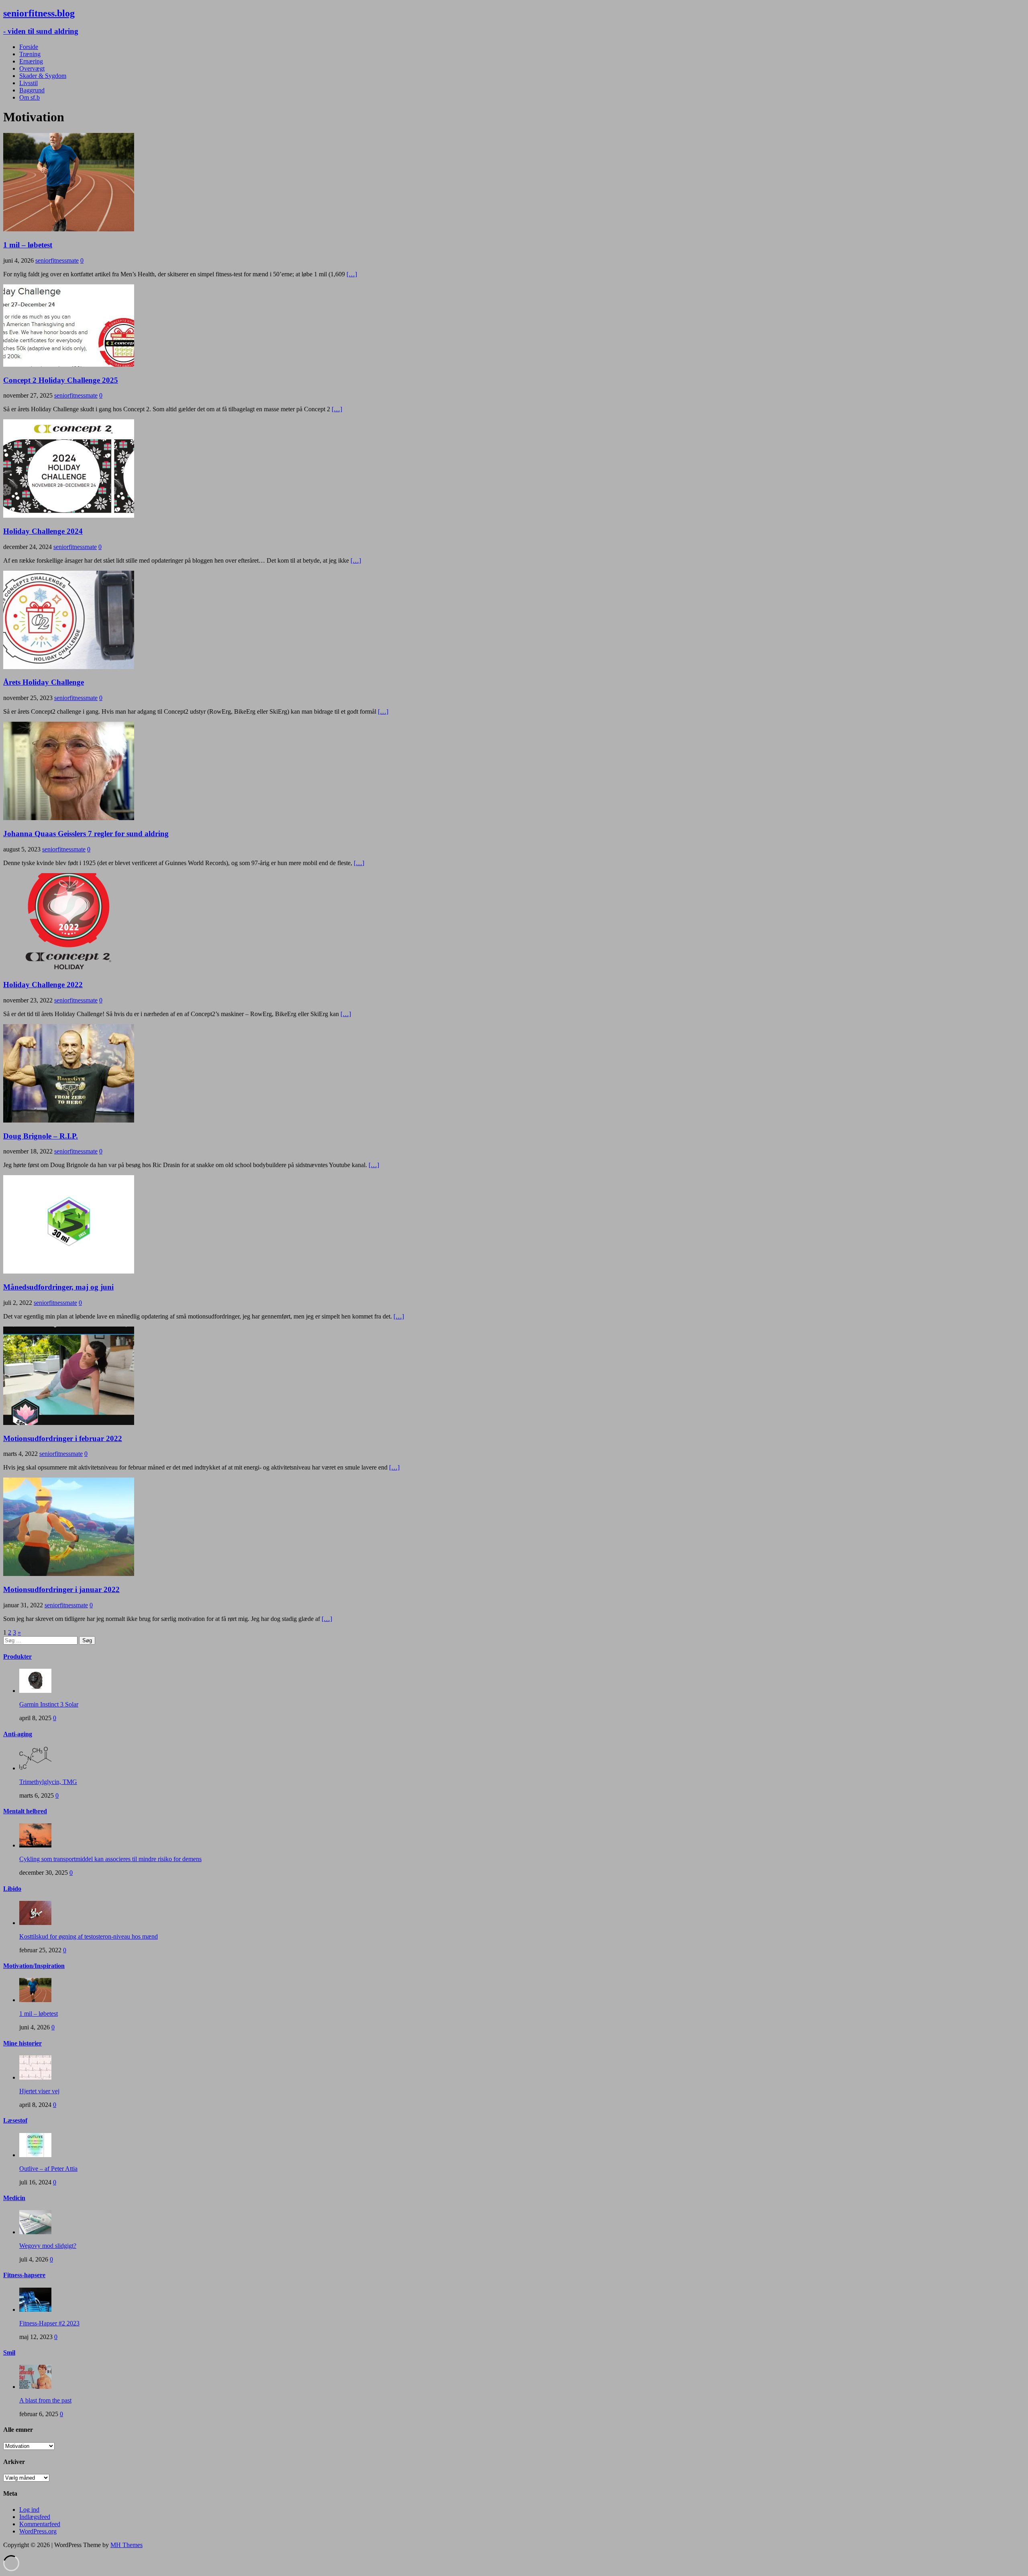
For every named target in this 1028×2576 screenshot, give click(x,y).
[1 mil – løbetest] (35, 2000)
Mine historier (22, 2043)
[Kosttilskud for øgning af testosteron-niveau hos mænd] (35, 1923)
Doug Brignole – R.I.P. (41, 1136)
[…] (352, 274)
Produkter (17, 1656)
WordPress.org (38, 2531)
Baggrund (32, 90)
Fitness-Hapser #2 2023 (49, 2323)
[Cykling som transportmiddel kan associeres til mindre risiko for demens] (35, 1845)
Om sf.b (30, 97)
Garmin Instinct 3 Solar (49, 1704)
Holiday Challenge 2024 (43, 531)
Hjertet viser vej (39, 2091)
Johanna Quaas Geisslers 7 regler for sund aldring (86, 834)
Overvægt (32, 68)
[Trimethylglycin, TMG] (35, 1768)
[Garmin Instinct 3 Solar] (35, 1691)
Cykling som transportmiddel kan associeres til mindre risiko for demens (110, 1859)
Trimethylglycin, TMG (48, 1782)
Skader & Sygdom (43, 76)
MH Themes (126, 2545)
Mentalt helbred (25, 1811)
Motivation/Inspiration (34, 1966)
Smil (9, 2352)
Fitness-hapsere (24, 2275)
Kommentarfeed (40, 2524)
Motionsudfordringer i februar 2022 (63, 1438)
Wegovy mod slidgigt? (48, 2246)
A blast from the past (45, 2400)
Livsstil (29, 83)
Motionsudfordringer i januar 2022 (61, 1589)
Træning (30, 54)
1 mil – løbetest (28, 245)
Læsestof (15, 2120)
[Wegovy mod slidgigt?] (35, 2232)
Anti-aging (18, 1734)
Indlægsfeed (35, 2517)
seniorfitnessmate (57, 260)
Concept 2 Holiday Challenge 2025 (61, 380)
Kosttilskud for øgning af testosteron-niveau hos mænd (89, 1936)
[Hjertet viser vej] (35, 2077)
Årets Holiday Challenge (44, 682)
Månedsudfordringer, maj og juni (58, 1287)
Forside (29, 47)
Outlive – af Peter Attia (48, 2169)
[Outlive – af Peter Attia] (35, 2155)
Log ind (29, 2510)
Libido (12, 1889)
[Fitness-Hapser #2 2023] (35, 2310)
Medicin (14, 2198)
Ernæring (31, 61)
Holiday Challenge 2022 (43, 985)
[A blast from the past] (35, 2387)
